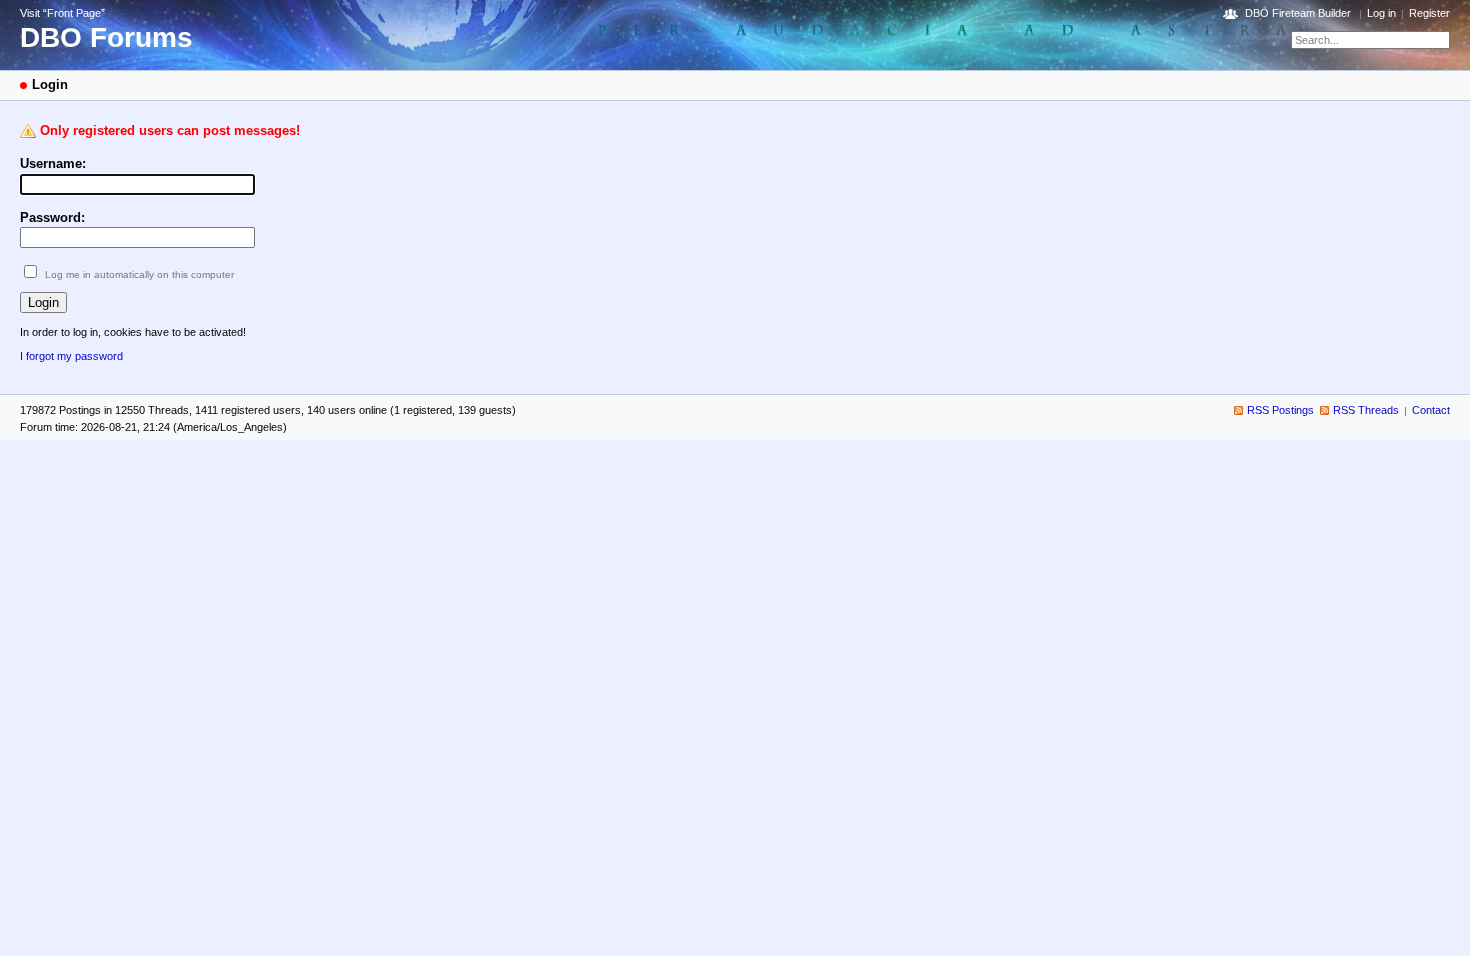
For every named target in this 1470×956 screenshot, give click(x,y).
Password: (52, 217)
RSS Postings (1280, 410)
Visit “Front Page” (62, 13)
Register (1429, 13)
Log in (1381, 13)
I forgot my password (71, 356)
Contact (1431, 410)
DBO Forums (106, 37)
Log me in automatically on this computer (139, 274)
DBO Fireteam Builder (1298, 13)
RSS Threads (1366, 410)
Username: (53, 163)
